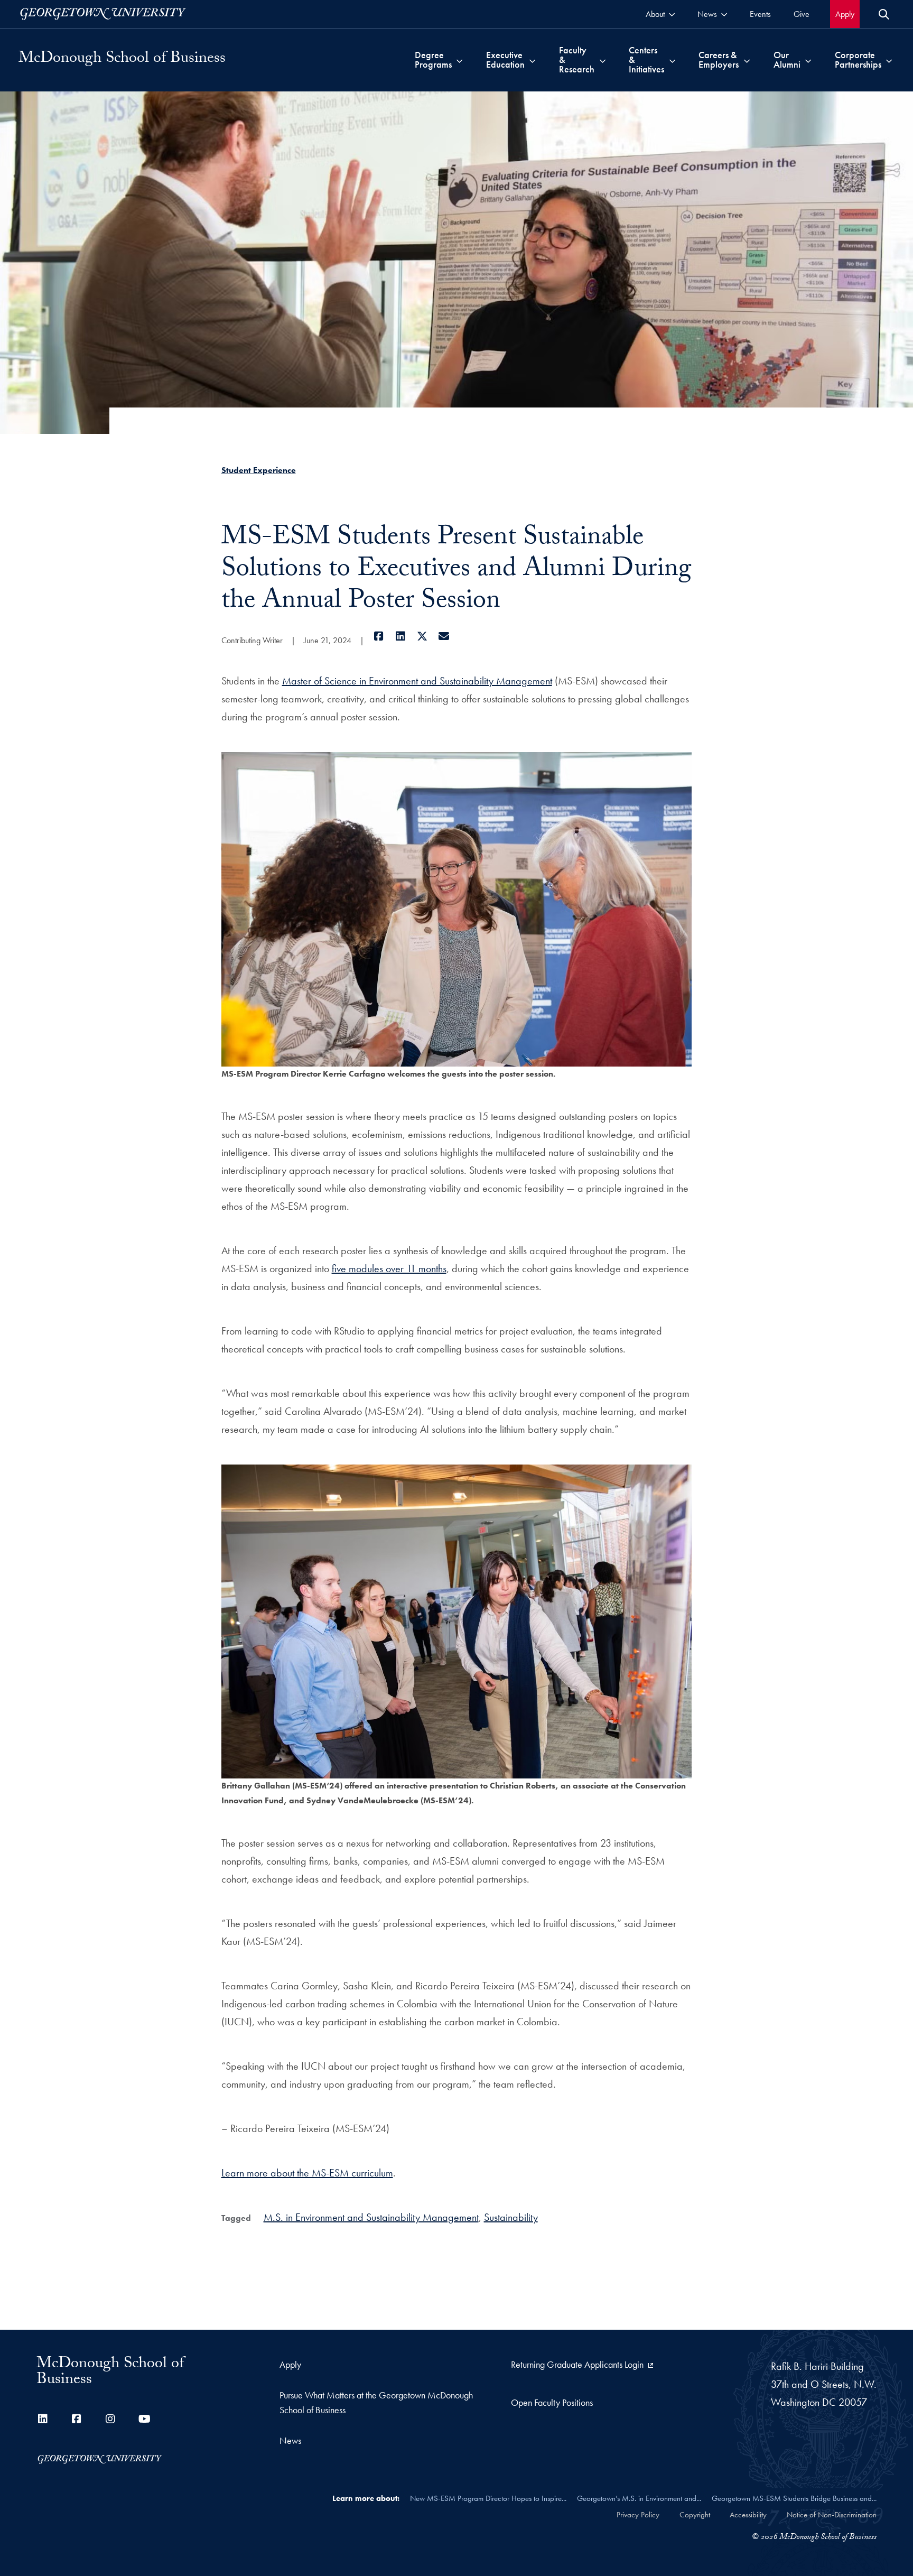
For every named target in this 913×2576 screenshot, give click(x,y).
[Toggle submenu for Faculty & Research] (603, 60)
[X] (422, 636)
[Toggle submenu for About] (672, 14)
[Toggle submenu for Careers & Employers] (747, 60)
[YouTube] (144, 2419)
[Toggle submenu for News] (724, 14)
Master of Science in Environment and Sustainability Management (417, 681)
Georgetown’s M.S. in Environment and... (639, 2498)
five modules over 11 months (389, 1268)
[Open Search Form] (884, 14)
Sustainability (511, 2217)
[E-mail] (444, 636)
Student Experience (259, 470)
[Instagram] (110, 2419)
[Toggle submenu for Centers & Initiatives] (672, 60)
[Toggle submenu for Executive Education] (532, 60)
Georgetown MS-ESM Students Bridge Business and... (794, 2498)
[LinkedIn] (401, 636)
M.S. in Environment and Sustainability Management (371, 2217)
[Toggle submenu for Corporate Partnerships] (889, 60)
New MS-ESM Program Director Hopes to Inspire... (488, 2498)
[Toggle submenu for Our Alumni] (808, 60)
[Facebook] (379, 636)
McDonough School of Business (122, 60)
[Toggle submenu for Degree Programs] (459, 60)
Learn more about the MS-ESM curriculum (307, 2173)
